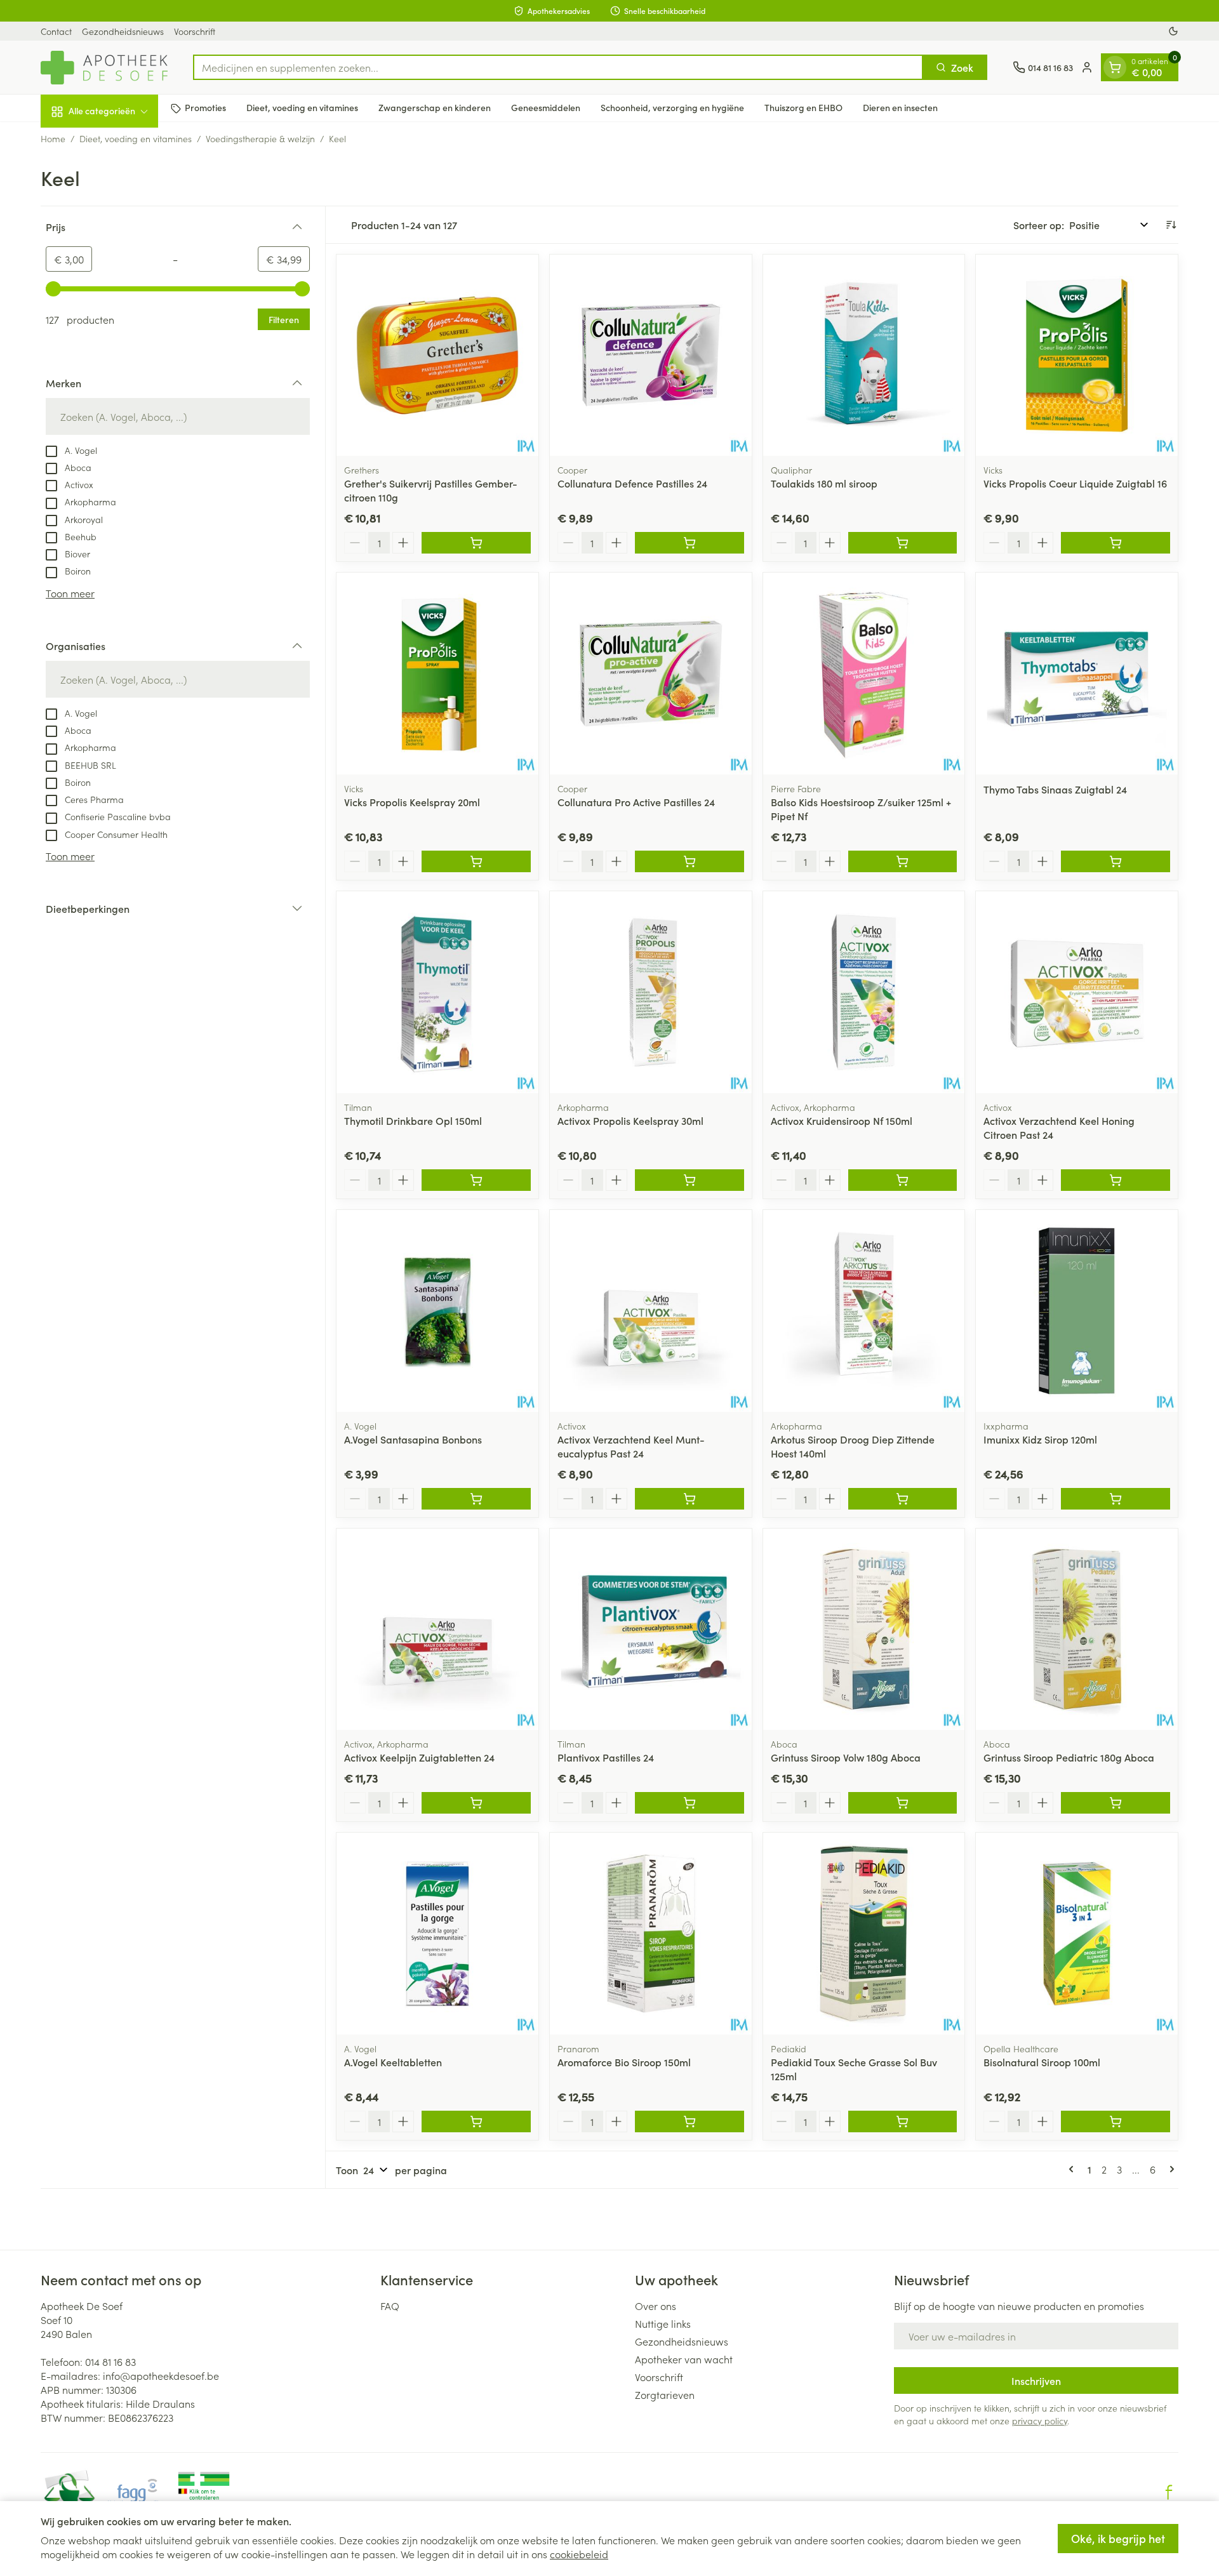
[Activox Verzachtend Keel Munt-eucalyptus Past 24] (651, 1311)
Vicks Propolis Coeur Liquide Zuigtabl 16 (1075, 483)
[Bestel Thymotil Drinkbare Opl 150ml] (476, 1180)
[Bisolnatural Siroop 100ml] (1077, 1934)
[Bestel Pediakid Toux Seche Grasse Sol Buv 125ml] (903, 2121)
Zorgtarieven (665, 2394)
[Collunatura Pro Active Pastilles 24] (651, 674)
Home (53, 138)
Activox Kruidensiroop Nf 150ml (842, 1120)
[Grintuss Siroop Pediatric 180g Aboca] (1077, 1630)
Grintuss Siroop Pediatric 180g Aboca (1069, 1757)
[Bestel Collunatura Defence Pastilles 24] (689, 543)
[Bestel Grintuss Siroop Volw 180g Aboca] (903, 1803)
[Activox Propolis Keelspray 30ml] (651, 992)
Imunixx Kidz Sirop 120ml (1040, 1439)
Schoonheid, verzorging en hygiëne (672, 108)
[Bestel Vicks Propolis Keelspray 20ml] (476, 861)
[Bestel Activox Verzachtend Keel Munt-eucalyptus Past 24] (689, 1499)
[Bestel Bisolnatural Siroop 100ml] (1116, 2121)
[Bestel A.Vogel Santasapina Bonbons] (476, 1499)
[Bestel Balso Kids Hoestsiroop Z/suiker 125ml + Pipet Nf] (903, 861)
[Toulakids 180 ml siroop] (864, 355)
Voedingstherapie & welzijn (260, 138)
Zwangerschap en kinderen (435, 108)
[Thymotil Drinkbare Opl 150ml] (437, 992)
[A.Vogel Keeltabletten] (437, 1934)
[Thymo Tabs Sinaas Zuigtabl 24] (1077, 674)
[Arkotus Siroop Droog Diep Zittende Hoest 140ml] (864, 1311)
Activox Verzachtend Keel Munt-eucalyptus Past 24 (631, 1446)
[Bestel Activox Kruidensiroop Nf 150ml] (903, 1180)
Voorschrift (195, 31)
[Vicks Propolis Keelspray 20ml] (437, 674)
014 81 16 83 (110, 2361)
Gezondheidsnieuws (123, 31)
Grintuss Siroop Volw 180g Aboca (846, 1757)
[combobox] (558, 67)
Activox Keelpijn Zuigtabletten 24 (419, 1757)
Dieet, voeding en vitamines (302, 108)
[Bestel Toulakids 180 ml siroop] (903, 543)
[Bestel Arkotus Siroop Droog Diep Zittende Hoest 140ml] (903, 1499)
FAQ (390, 2306)
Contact (56, 31)
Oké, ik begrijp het (1118, 2538)
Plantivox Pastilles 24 (606, 1757)
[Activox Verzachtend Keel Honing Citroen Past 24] (1077, 992)
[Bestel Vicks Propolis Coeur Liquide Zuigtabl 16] (1116, 543)
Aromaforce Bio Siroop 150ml (624, 2062)
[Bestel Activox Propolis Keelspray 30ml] (689, 1180)
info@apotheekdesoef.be (161, 2375)
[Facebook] (1169, 2492)
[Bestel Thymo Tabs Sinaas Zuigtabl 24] (1116, 861)
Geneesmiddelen (546, 108)
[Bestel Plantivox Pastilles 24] (689, 1803)
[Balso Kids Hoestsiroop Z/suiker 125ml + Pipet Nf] (864, 674)
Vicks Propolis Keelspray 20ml (412, 802)
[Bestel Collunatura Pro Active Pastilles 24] (689, 861)
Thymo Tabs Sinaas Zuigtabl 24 (1055, 789)
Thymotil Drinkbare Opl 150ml (413, 1120)
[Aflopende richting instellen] (1171, 225)
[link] (1074, 2169)
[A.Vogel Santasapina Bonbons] (437, 1311)
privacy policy (1040, 2420)
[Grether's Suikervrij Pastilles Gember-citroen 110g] (437, 355)
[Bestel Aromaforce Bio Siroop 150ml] (689, 2121)
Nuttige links (663, 2323)
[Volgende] (1169, 2169)
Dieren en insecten (900, 108)
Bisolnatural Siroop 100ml (1042, 2062)
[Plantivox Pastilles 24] (651, 1630)
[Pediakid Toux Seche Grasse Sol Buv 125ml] (864, 1934)
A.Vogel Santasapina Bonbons (413, 1439)
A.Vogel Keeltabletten (393, 2062)
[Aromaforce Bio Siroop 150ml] (651, 1934)
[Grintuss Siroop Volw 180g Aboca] (864, 1630)
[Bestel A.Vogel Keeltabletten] (476, 2121)
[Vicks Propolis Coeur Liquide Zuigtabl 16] (1077, 355)
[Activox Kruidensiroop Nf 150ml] (864, 992)
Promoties (205, 108)
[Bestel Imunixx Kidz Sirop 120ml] (1116, 1499)
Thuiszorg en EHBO (803, 108)
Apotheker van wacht (684, 2359)
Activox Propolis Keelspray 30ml (630, 1120)
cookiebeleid (579, 2554)
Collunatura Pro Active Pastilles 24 (636, 802)
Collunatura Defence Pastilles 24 (632, 483)
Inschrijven (1036, 2380)
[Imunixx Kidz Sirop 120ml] (1077, 1311)
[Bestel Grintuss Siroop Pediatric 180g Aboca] (1116, 1803)
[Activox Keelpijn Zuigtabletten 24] (437, 1630)
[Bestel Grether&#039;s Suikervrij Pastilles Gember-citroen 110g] (476, 543)
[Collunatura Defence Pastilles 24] (651, 355)
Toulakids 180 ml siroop (824, 483)
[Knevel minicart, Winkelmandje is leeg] (1115, 67)
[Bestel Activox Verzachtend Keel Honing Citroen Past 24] (1116, 1180)
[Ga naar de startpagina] (104, 68)
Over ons (656, 2306)
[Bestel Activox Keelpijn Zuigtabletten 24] (476, 1803)
